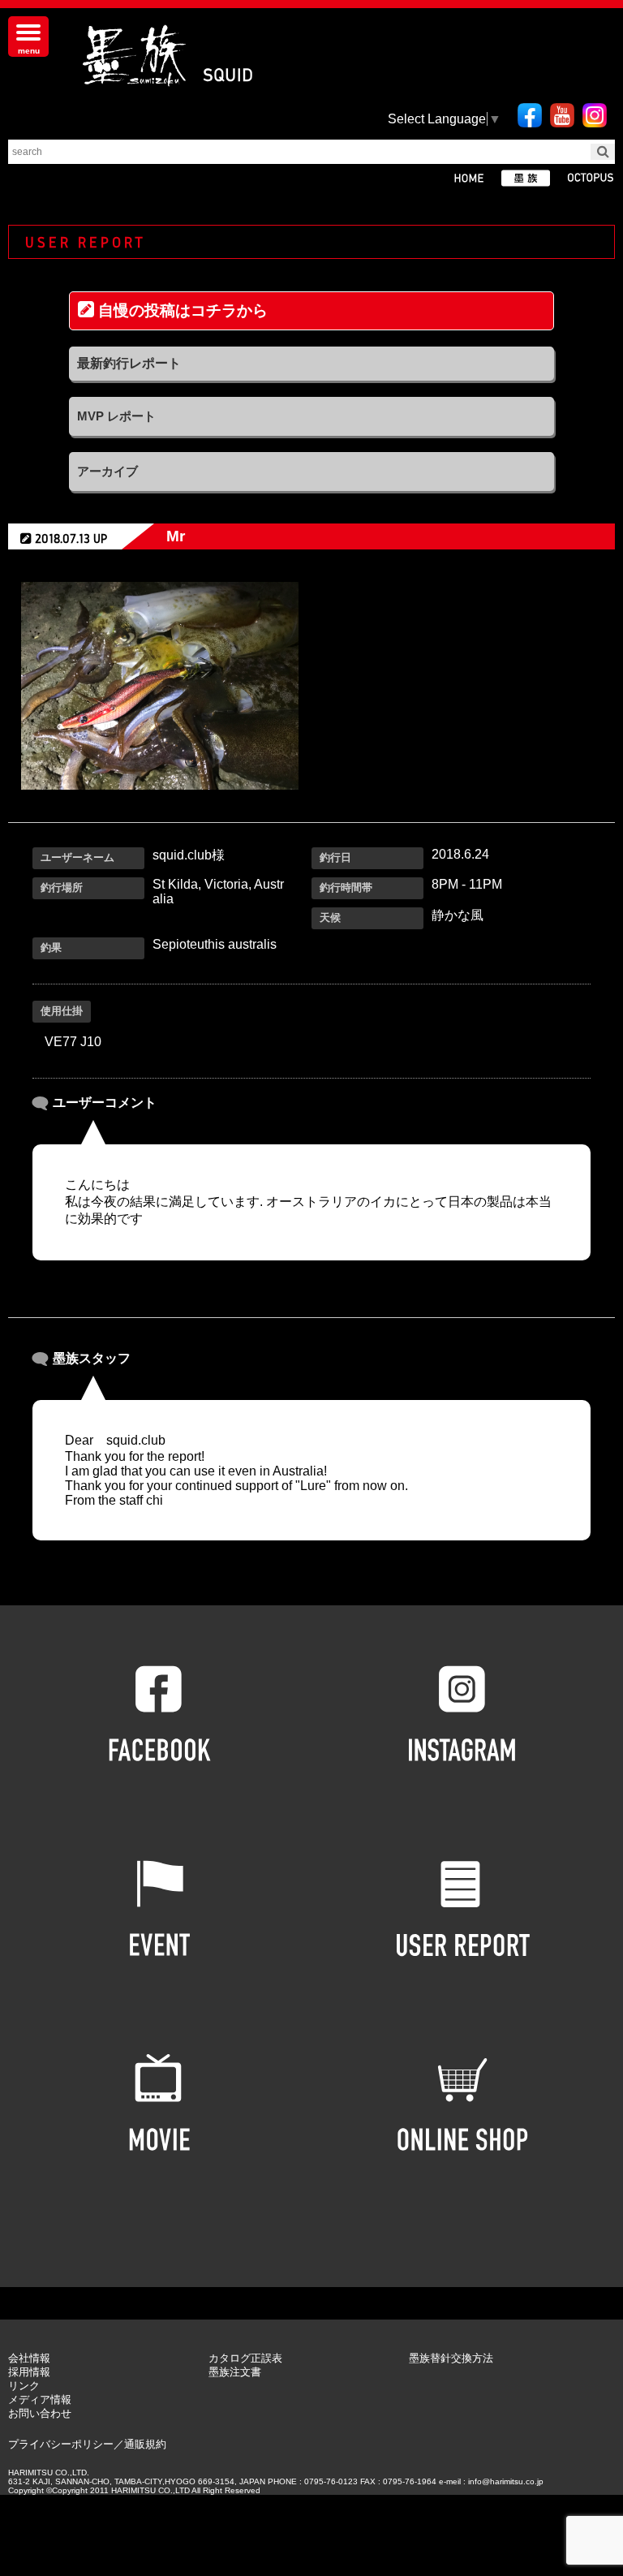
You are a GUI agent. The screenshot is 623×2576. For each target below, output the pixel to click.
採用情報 (29, 2372)
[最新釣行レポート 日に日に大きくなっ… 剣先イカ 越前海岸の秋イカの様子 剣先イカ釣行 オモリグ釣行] (311, 364)
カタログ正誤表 (245, 2358)
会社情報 (29, 2358)
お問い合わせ (40, 2413)
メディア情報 (40, 2399)
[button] (236, 1478)
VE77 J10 (73, 1042)
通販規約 (145, 2444)
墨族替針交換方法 (451, 2358)
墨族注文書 (235, 2372)
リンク (24, 2386)
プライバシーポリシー (61, 2444)
